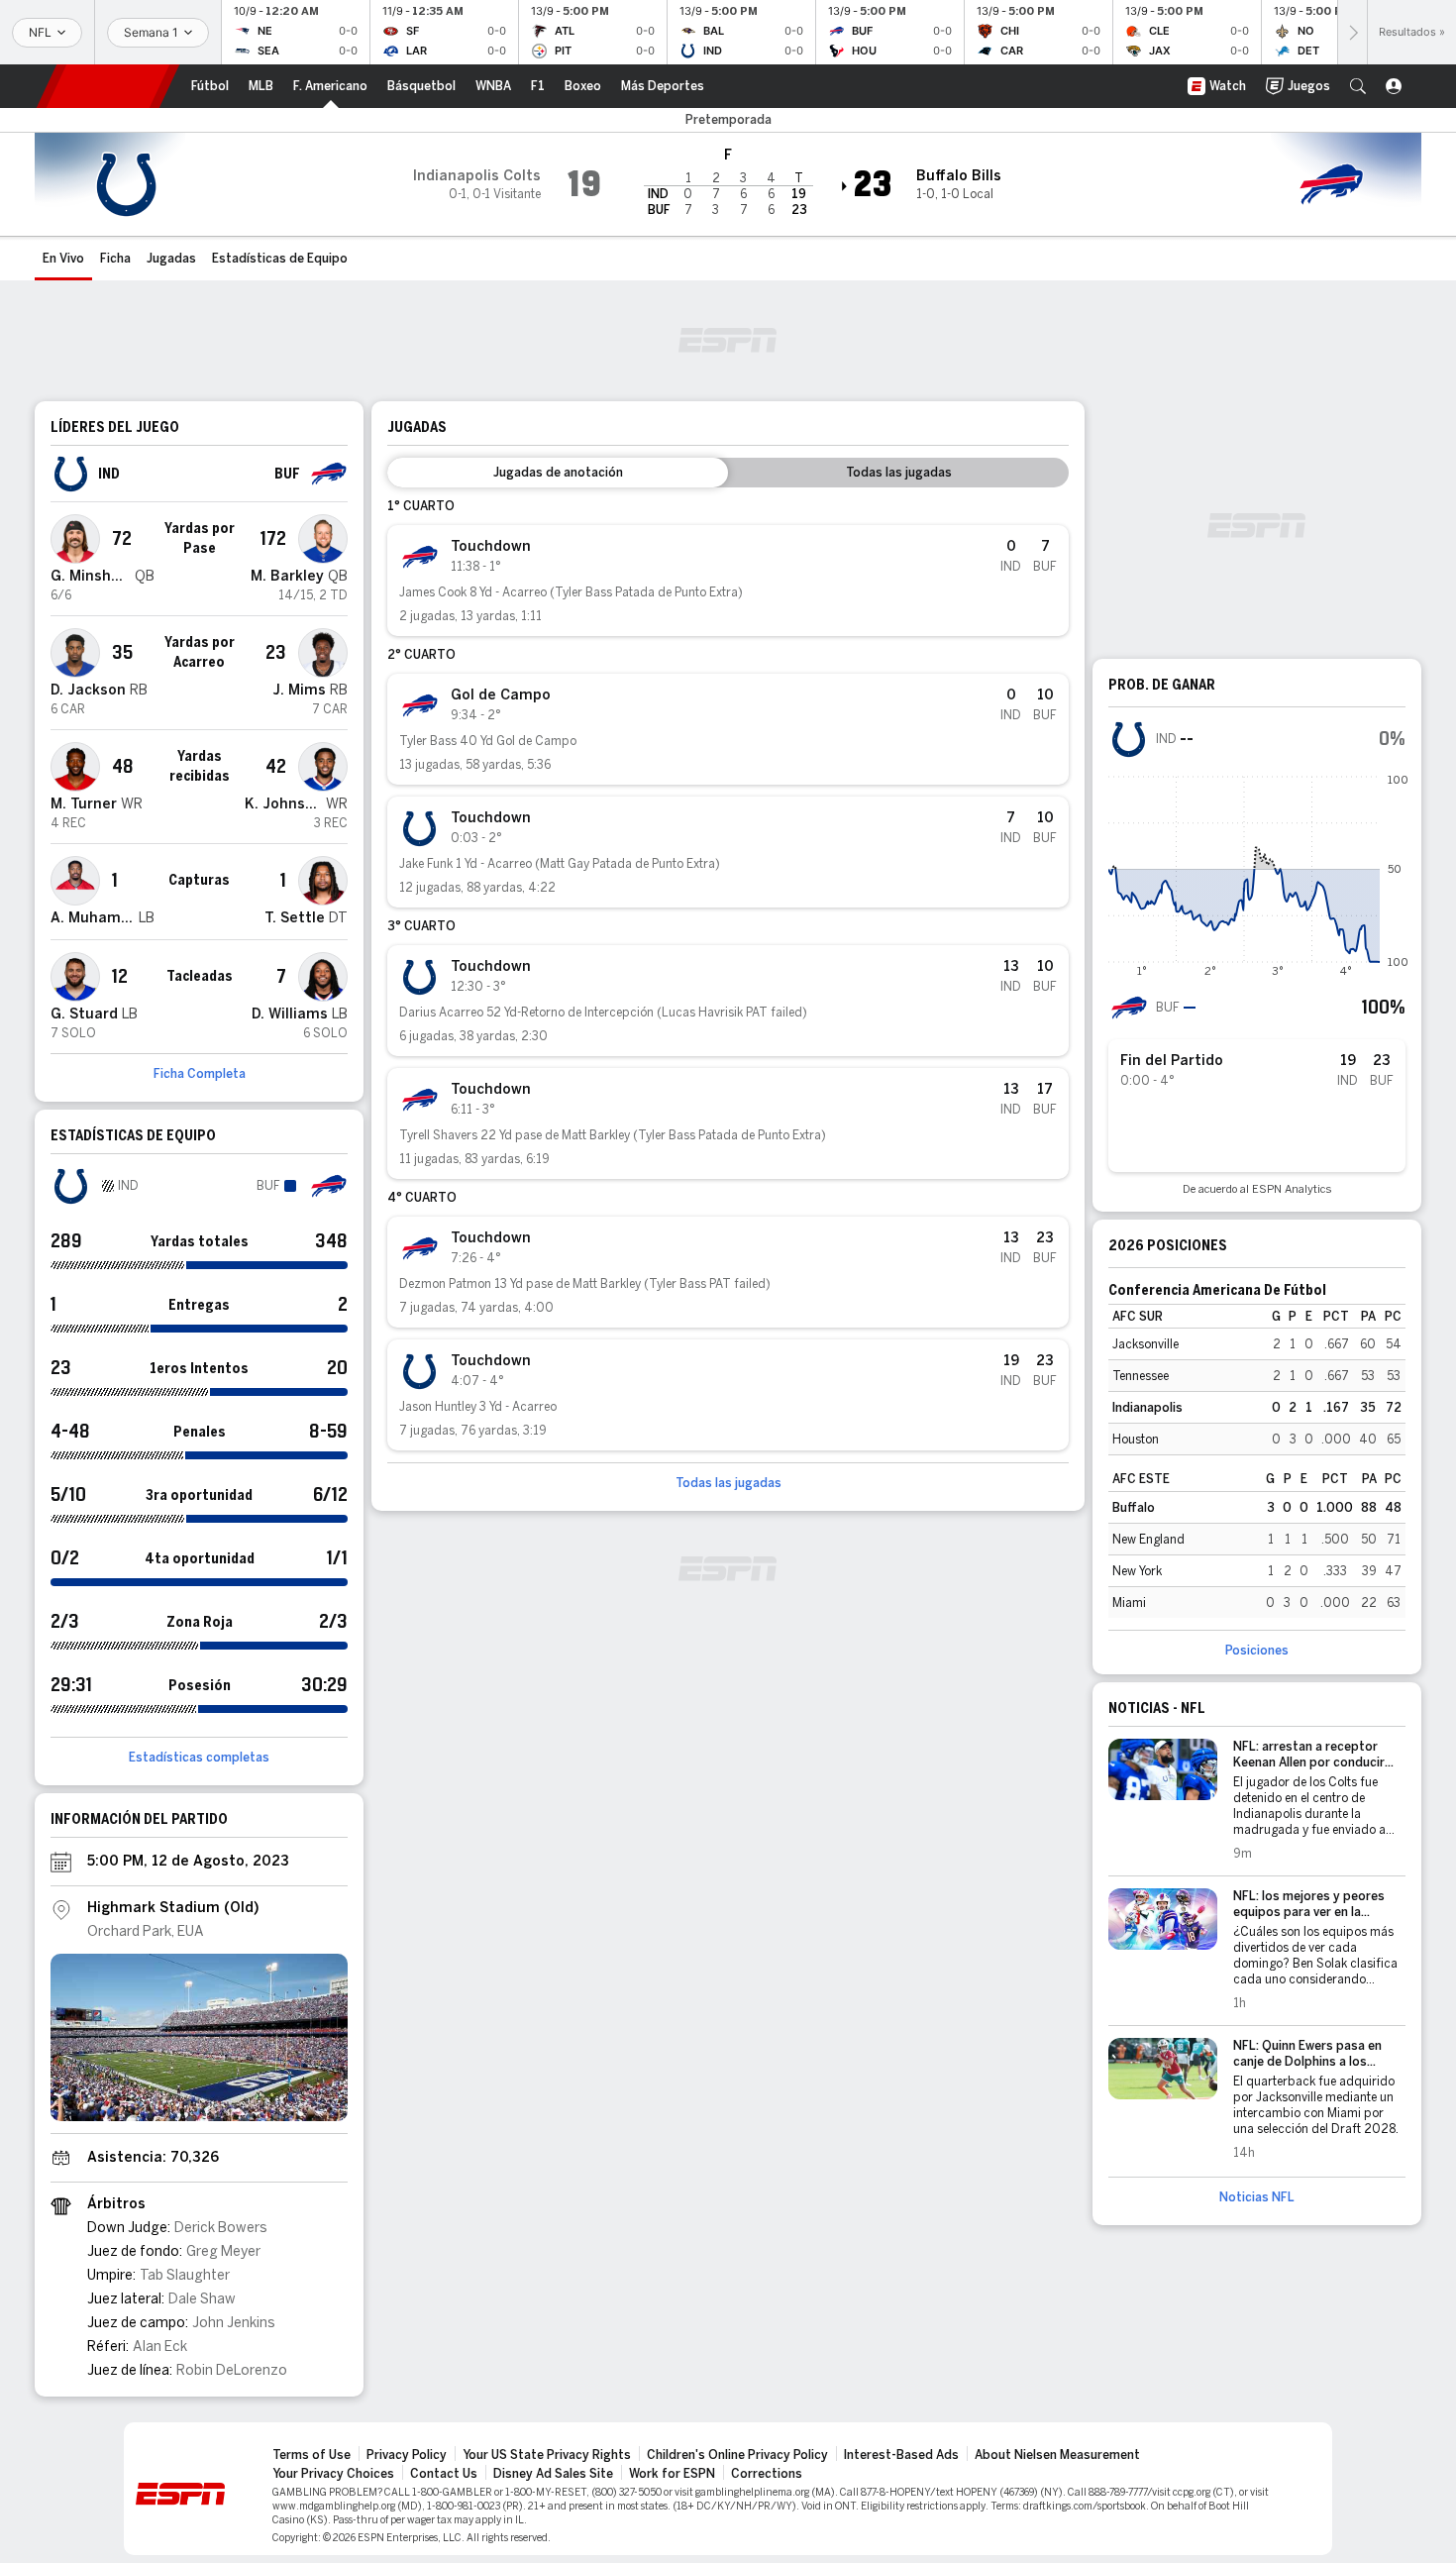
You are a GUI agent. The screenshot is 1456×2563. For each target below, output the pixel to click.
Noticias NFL (1257, 2197)
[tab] (558, 473)
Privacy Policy (407, 2455)
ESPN (108, 86)
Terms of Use (312, 2455)
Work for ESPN (672, 2474)
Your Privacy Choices (333, 2474)
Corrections (767, 2474)
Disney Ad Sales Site (553, 2474)
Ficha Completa (200, 1074)
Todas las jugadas (728, 1483)
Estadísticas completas (199, 1758)
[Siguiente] (1352, 32)
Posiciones (1257, 1651)
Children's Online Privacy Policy (737, 2455)
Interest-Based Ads (901, 2455)
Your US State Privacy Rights (547, 2455)
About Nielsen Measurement (1057, 2455)
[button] (1358, 86)
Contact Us (444, 2474)
